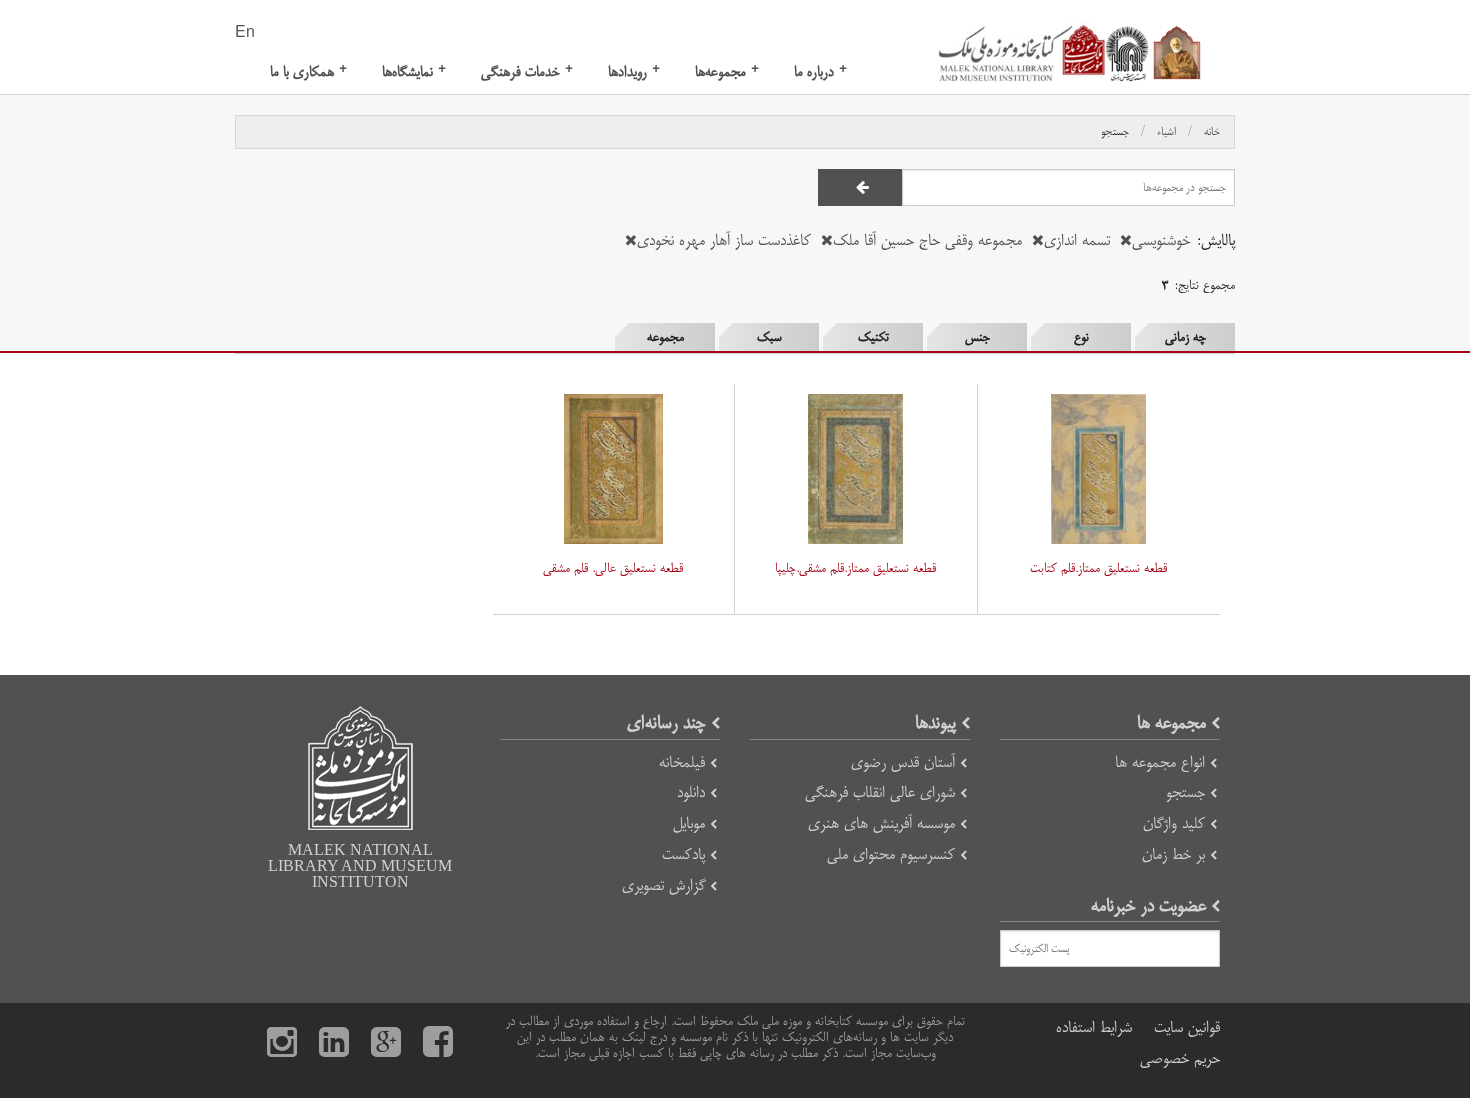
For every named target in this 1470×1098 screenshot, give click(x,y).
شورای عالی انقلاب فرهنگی (880, 792)
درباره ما (820, 71)
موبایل (689, 823)
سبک (769, 337)
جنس (977, 337)
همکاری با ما (308, 71)
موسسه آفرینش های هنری (881, 823)
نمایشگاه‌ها (414, 71)
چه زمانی (1185, 337)
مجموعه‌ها (727, 71)
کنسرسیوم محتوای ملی (891, 854)
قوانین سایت (1187, 1027)
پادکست (683, 854)
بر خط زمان (1173, 854)
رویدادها (634, 71)
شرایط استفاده (1094, 1027)
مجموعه (665, 337)
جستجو (1115, 132)
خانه (1212, 132)
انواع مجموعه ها (1160, 762)
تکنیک (873, 337)
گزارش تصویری (663, 885)
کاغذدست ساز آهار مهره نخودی (724, 240)
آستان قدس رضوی (903, 762)
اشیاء (1166, 132)
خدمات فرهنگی (527, 71)
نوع (1081, 337)
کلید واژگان (1174, 823)
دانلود (691, 792)
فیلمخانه (682, 762)
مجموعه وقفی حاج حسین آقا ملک (927, 240)
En (245, 33)
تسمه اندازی (1077, 240)
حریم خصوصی (1180, 1058)
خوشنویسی (1161, 240)
